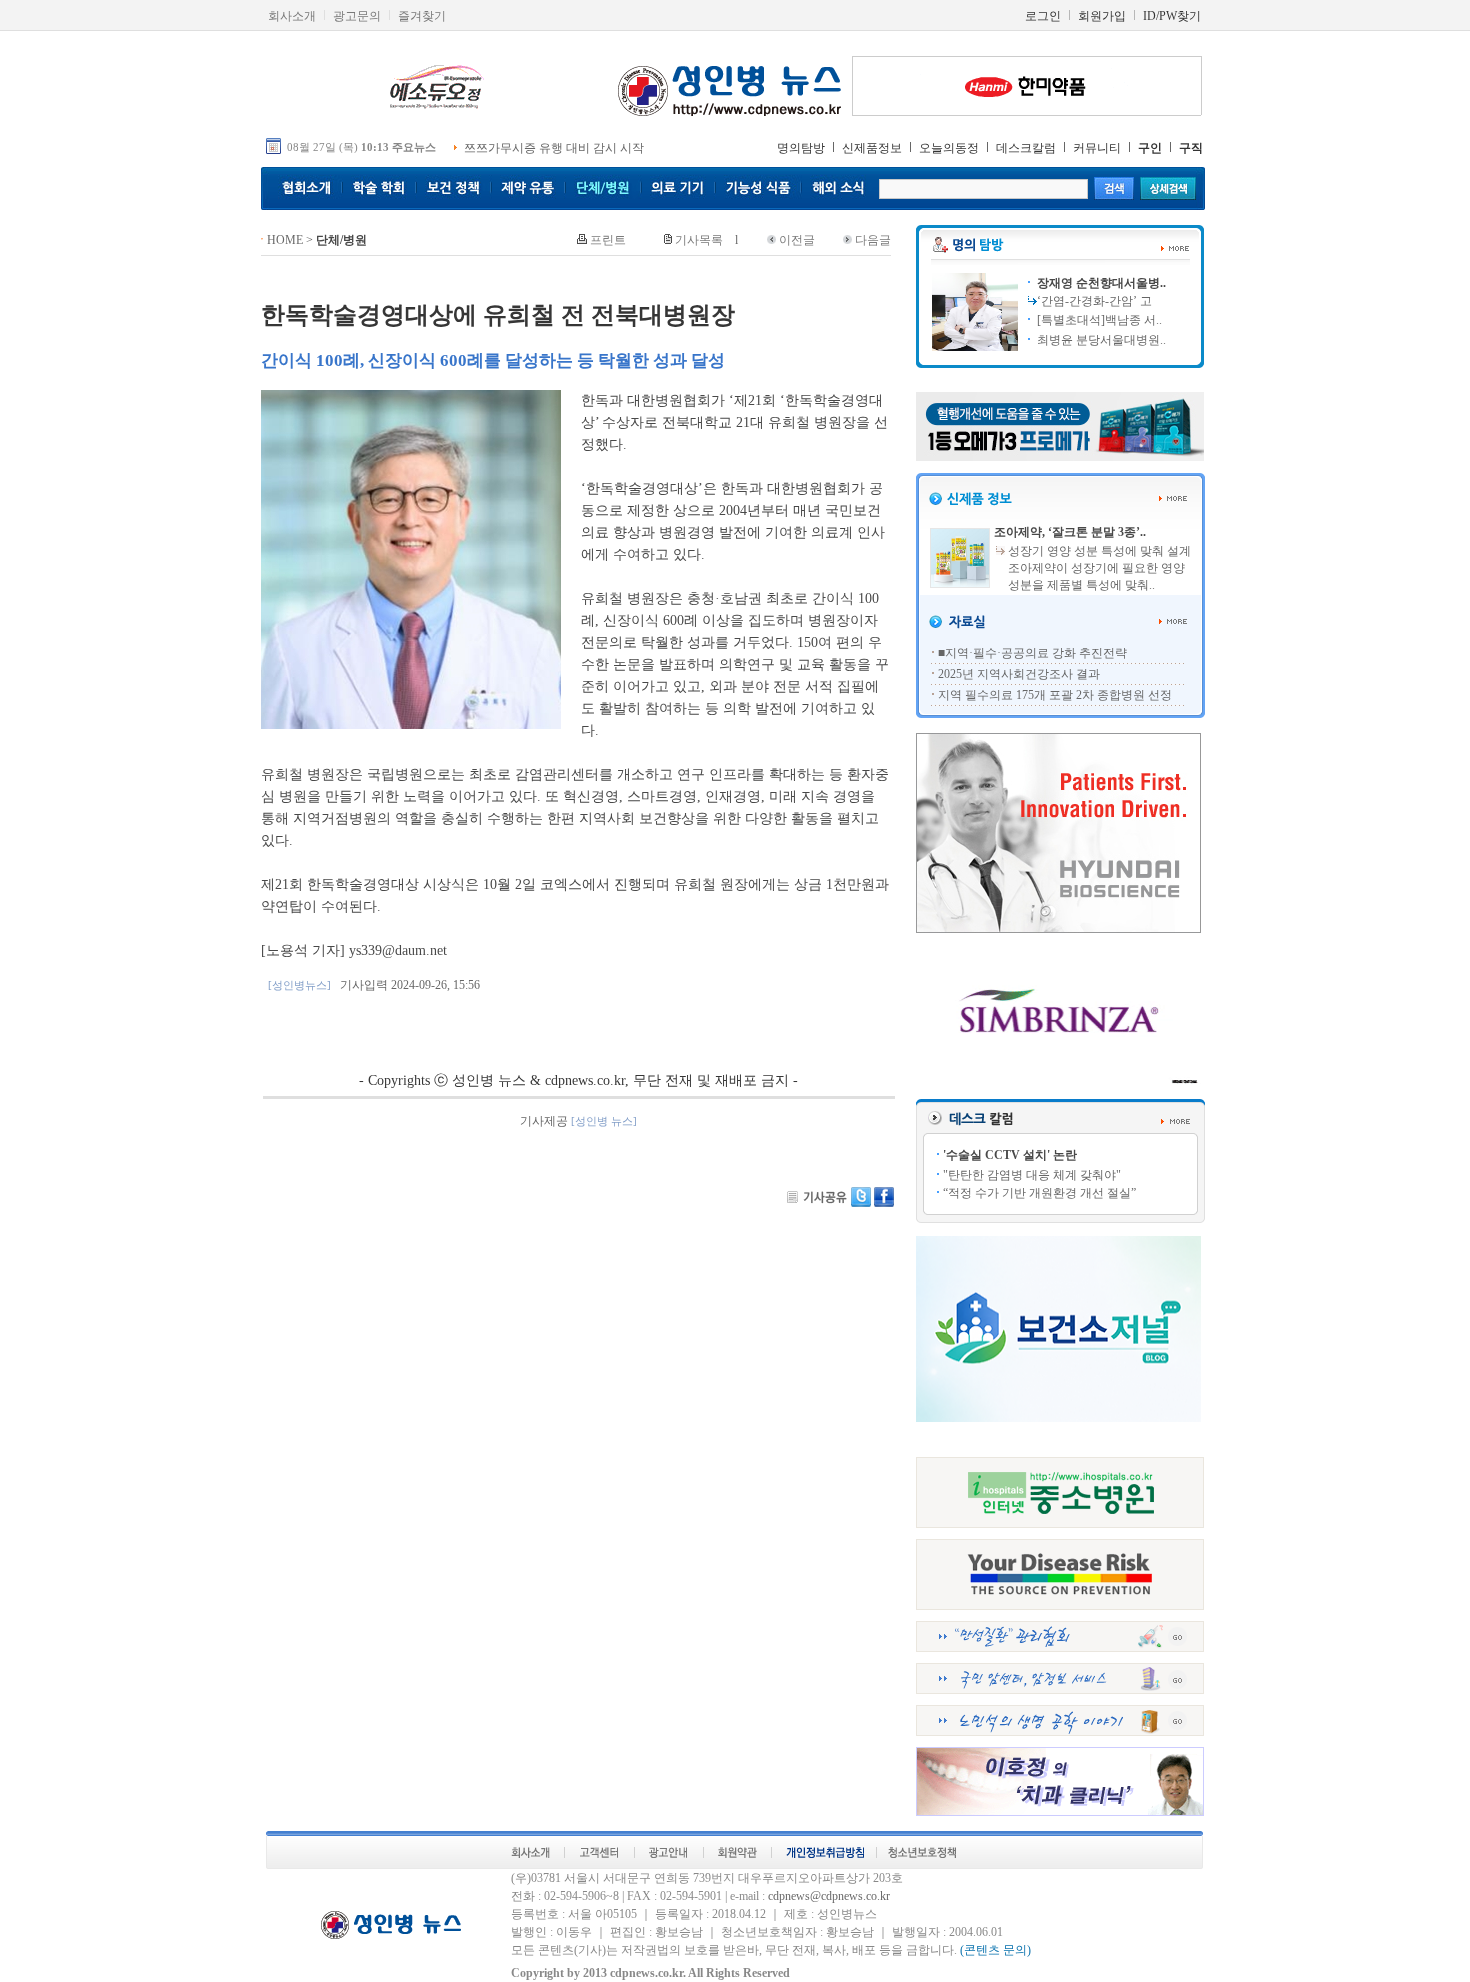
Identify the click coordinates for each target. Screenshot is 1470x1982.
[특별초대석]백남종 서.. (1098, 320)
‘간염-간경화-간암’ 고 (1094, 301)
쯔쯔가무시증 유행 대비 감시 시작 (554, 148)
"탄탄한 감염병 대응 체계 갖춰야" (1032, 1175)
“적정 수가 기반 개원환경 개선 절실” (1039, 1193)
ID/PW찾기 (1172, 16)
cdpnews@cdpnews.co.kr (829, 1896)
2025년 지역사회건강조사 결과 (1019, 674)
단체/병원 (341, 240)
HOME (285, 240)
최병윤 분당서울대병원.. (1100, 340)
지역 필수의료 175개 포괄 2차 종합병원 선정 (1055, 695)
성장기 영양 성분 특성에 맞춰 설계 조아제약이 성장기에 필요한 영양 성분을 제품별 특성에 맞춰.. (1099, 568)
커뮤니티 (1097, 148)
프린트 (608, 240)
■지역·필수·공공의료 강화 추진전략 (1032, 653)
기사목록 (699, 240)
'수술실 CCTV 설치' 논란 (1010, 1155)
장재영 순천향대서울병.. (1100, 283)
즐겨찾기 (422, 16)
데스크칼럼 (1026, 148)
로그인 (1043, 16)
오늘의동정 (949, 148)
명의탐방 (801, 148)
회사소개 (292, 16)
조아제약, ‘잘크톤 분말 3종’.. (1070, 532)
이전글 (797, 240)
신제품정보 (872, 148)
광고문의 (357, 16)
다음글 (873, 240)
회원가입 (1102, 16)
